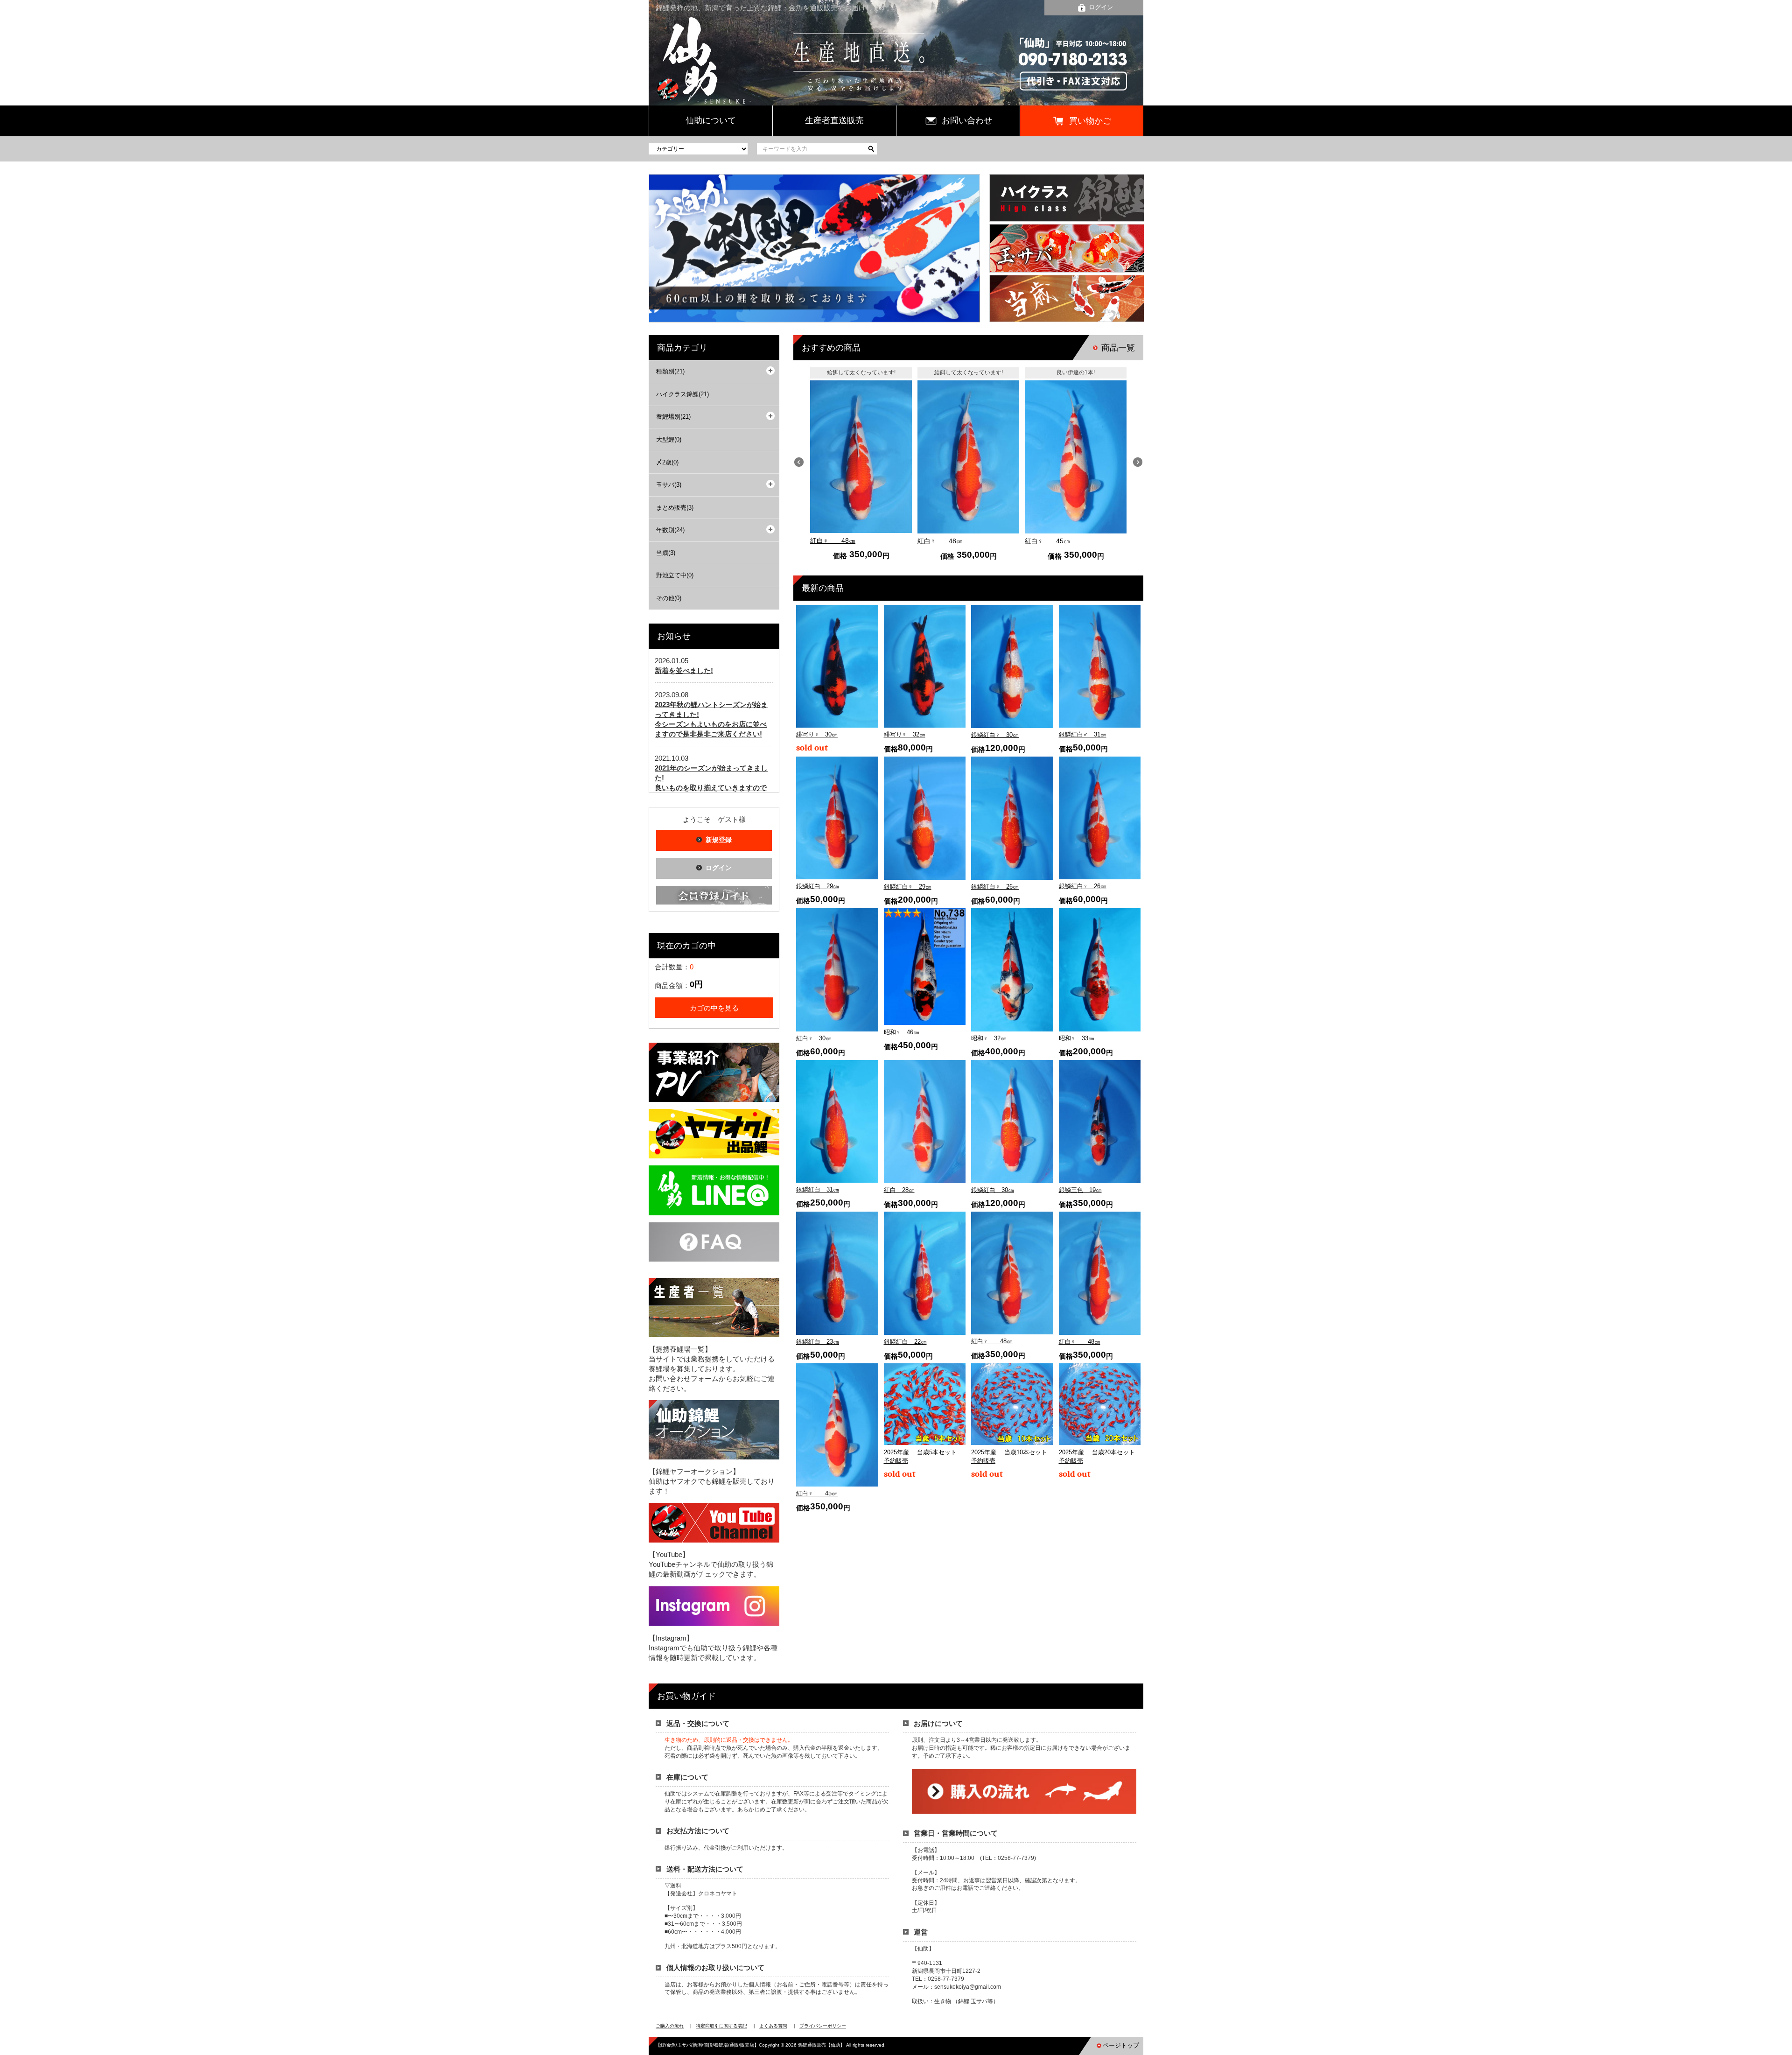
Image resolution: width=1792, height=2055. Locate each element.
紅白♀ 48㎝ (833, 540)
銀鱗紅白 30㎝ (993, 1190)
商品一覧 (1118, 348)
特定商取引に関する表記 (721, 2026)
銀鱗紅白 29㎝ (818, 886)
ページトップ (1121, 2045)
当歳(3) (666, 553)
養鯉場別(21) (673, 417)
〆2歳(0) (667, 462)
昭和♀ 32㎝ (989, 1038)
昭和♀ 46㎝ (902, 1032)
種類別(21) (670, 371)
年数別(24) (670, 530)
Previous (799, 462)
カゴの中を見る (714, 1008)
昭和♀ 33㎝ (1077, 1038)
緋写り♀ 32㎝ (905, 734)
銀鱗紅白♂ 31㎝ (1083, 734)
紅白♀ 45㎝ (1047, 541)
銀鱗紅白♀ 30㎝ (995, 735)
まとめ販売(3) (675, 508)
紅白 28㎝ (899, 1190)
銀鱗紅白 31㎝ (818, 1189)
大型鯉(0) (669, 439)
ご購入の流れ (670, 2026)
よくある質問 (773, 2026)
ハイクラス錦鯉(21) (682, 394)
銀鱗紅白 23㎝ (818, 1342)
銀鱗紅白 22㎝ (905, 1342)
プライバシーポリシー (823, 2026)
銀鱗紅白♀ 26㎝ (995, 887)
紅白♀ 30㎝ (814, 1038)
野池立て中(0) (675, 575)
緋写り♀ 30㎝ (817, 734)
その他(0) (669, 598)
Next (1138, 462)
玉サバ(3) (669, 485)
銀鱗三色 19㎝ (1080, 1190)
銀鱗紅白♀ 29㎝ (908, 887)
